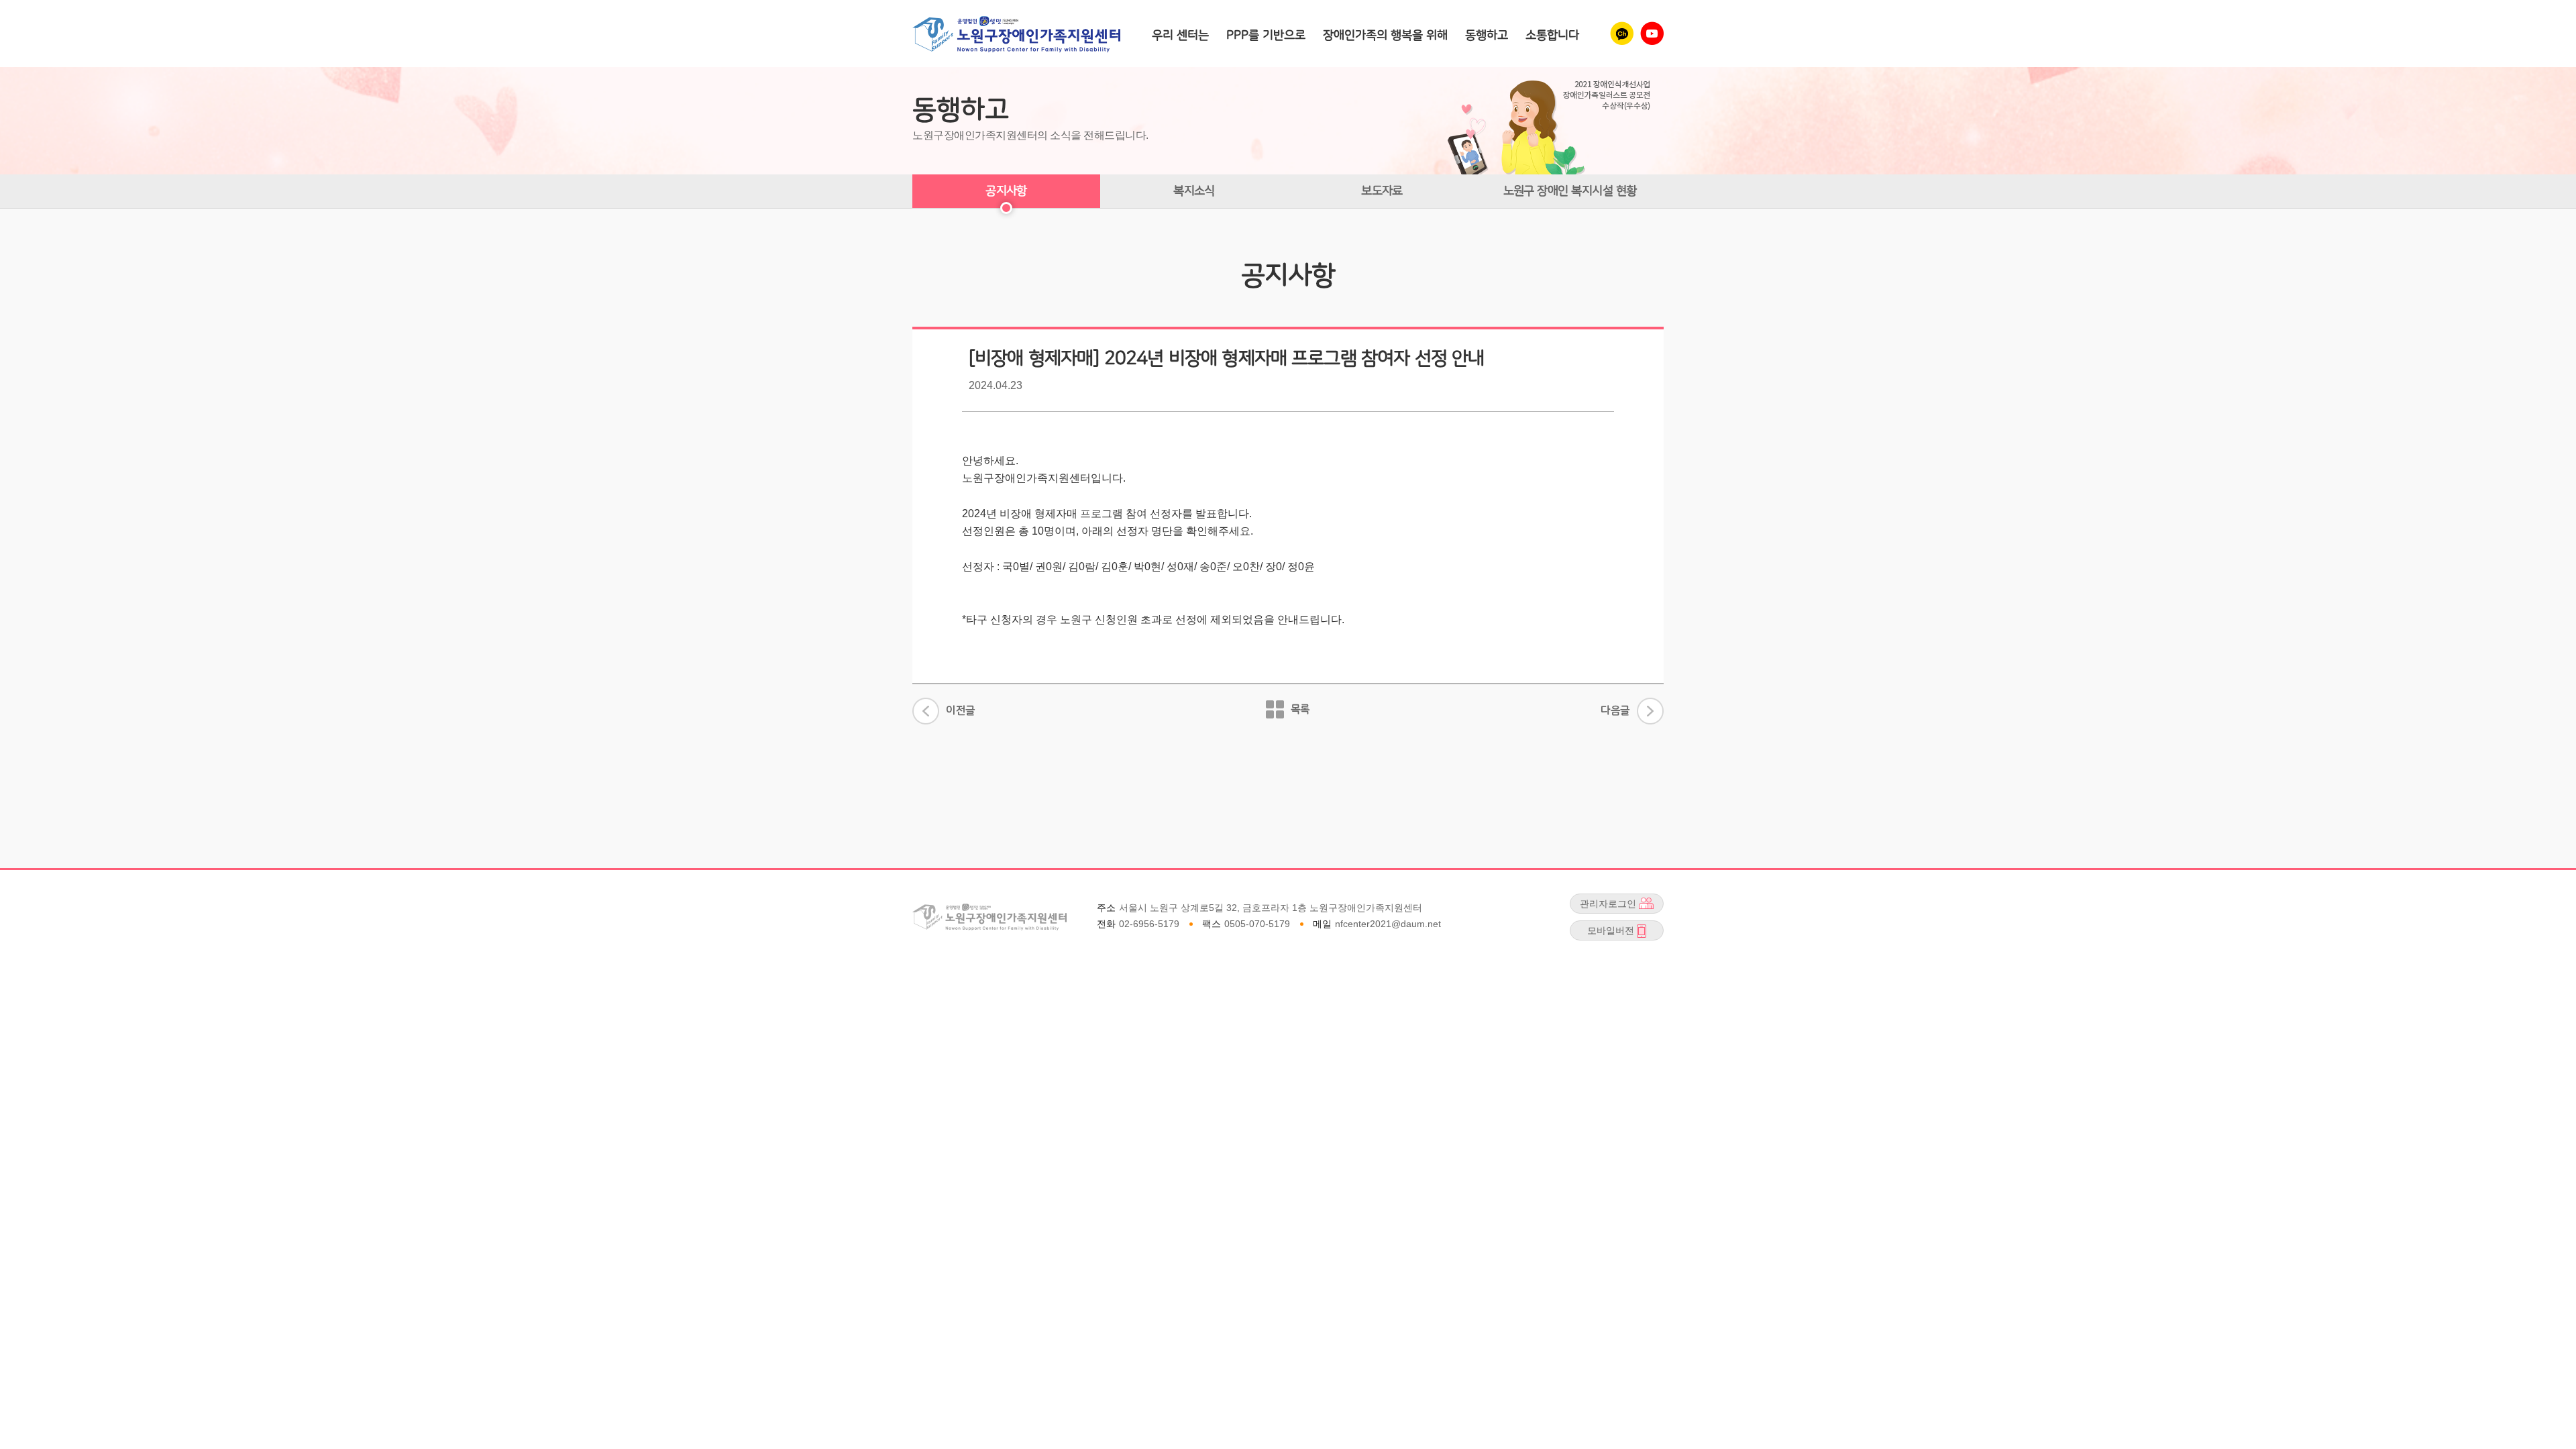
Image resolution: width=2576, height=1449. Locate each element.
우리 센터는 (1180, 35)
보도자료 (1382, 191)
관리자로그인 (1603, 905)
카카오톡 (1622, 33)
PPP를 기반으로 (1266, 35)
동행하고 (1487, 35)
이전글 (961, 714)
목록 (1300, 709)
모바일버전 (1602, 932)
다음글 (1615, 707)
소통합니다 (1552, 35)
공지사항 (1006, 191)
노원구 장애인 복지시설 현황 (1570, 191)
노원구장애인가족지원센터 (1016, 34)
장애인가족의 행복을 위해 (1385, 35)
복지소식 (1194, 191)
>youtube (1652, 33)
